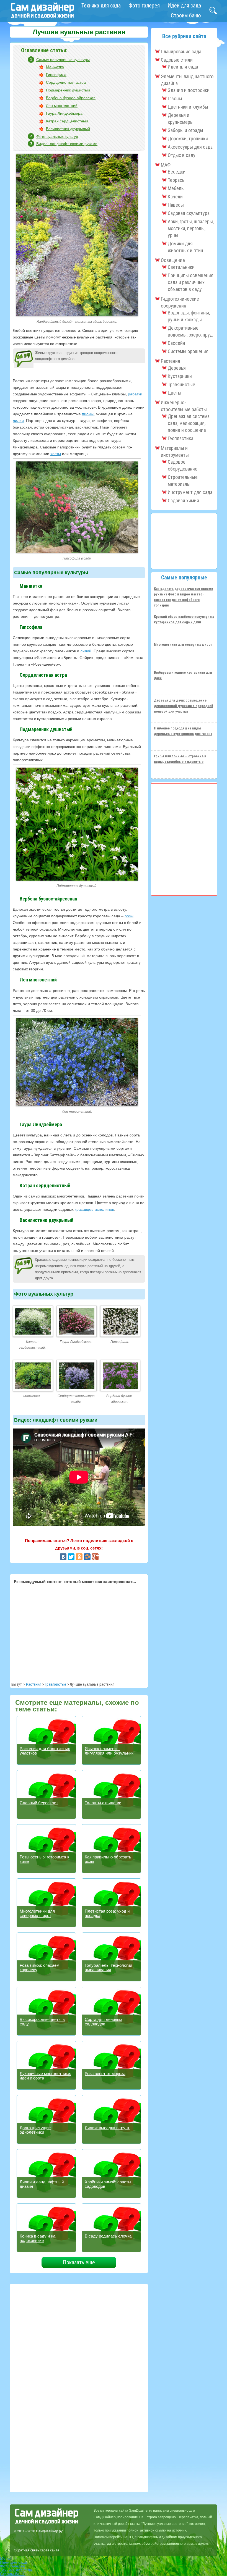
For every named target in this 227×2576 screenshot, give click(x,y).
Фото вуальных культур (57, 136)
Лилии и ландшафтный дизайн (42, 2184)
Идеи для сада (184, 6)
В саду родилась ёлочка (108, 2236)
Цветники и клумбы (188, 107)
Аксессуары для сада (190, 147)
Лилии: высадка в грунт (107, 2128)
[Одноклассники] (79, 1557)
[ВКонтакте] (63, 1557)
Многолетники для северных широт (37, 1913)
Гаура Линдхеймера (64, 113)
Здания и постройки (189, 90)
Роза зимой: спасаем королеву (39, 1967)
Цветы (175, 393)
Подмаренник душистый (68, 90)
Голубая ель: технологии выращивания (108, 1967)
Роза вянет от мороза (105, 2074)
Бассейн (176, 343)
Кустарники (180, 376)
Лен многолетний (62, 106)
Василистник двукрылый (68, 129)
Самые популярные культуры (63, 60)
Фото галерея (144, 6)
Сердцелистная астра (66, 82)
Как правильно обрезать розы (108, 1859)
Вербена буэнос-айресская (71, 98)
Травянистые (56, 1684)
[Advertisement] (79, 1629)
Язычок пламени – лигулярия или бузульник (109, 1751)
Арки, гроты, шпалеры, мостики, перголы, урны (191, 228)
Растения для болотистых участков (45, 1751)
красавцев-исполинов (94, 1209)
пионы (88, 414)
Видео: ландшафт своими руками (67, 144)
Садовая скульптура (189, 213)
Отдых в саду (182, 155)
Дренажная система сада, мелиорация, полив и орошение (189, 423)
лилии (18, 421)
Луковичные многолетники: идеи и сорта (45, 2076)
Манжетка (55, 67)
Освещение (173, 260)
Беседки (177, 172)
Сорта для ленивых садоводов (104, 2022)
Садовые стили (177, 60)
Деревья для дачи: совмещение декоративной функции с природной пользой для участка (184, 706)
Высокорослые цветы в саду (42, 2022)
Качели (175, 197)
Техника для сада (101, 6)
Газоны (175, 99)
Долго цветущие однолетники (35, 2130)
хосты (56, 454)
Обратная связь (26, 2550)
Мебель (176, 188)
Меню (5, 2558)
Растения (34, 1684)
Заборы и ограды (185, 130)
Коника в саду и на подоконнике (38, 2238)
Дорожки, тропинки (188, 139)
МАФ (166, 165)
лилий (86, 651)
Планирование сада (181, 52)
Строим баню (186, 15)
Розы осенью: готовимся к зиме (44, 1859)
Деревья (177, 368)
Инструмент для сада (190, 492)
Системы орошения (188, 351)
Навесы (176, 205)
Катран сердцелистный (67, 121)
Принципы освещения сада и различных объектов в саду (191, 282)
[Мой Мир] (87, 1557)
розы (129, 916)
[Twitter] (71, 1557)
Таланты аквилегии (103, 1803)
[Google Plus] (95, 1557)
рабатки (135, 394)
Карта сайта (50, 2550)
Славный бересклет (39, 1803)
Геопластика (180, 438)
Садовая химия (183, 501)
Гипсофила (56, 75)
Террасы (177, 180)
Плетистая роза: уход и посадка (107, 1913)
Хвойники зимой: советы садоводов (108, 2184)
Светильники (181, 267)
